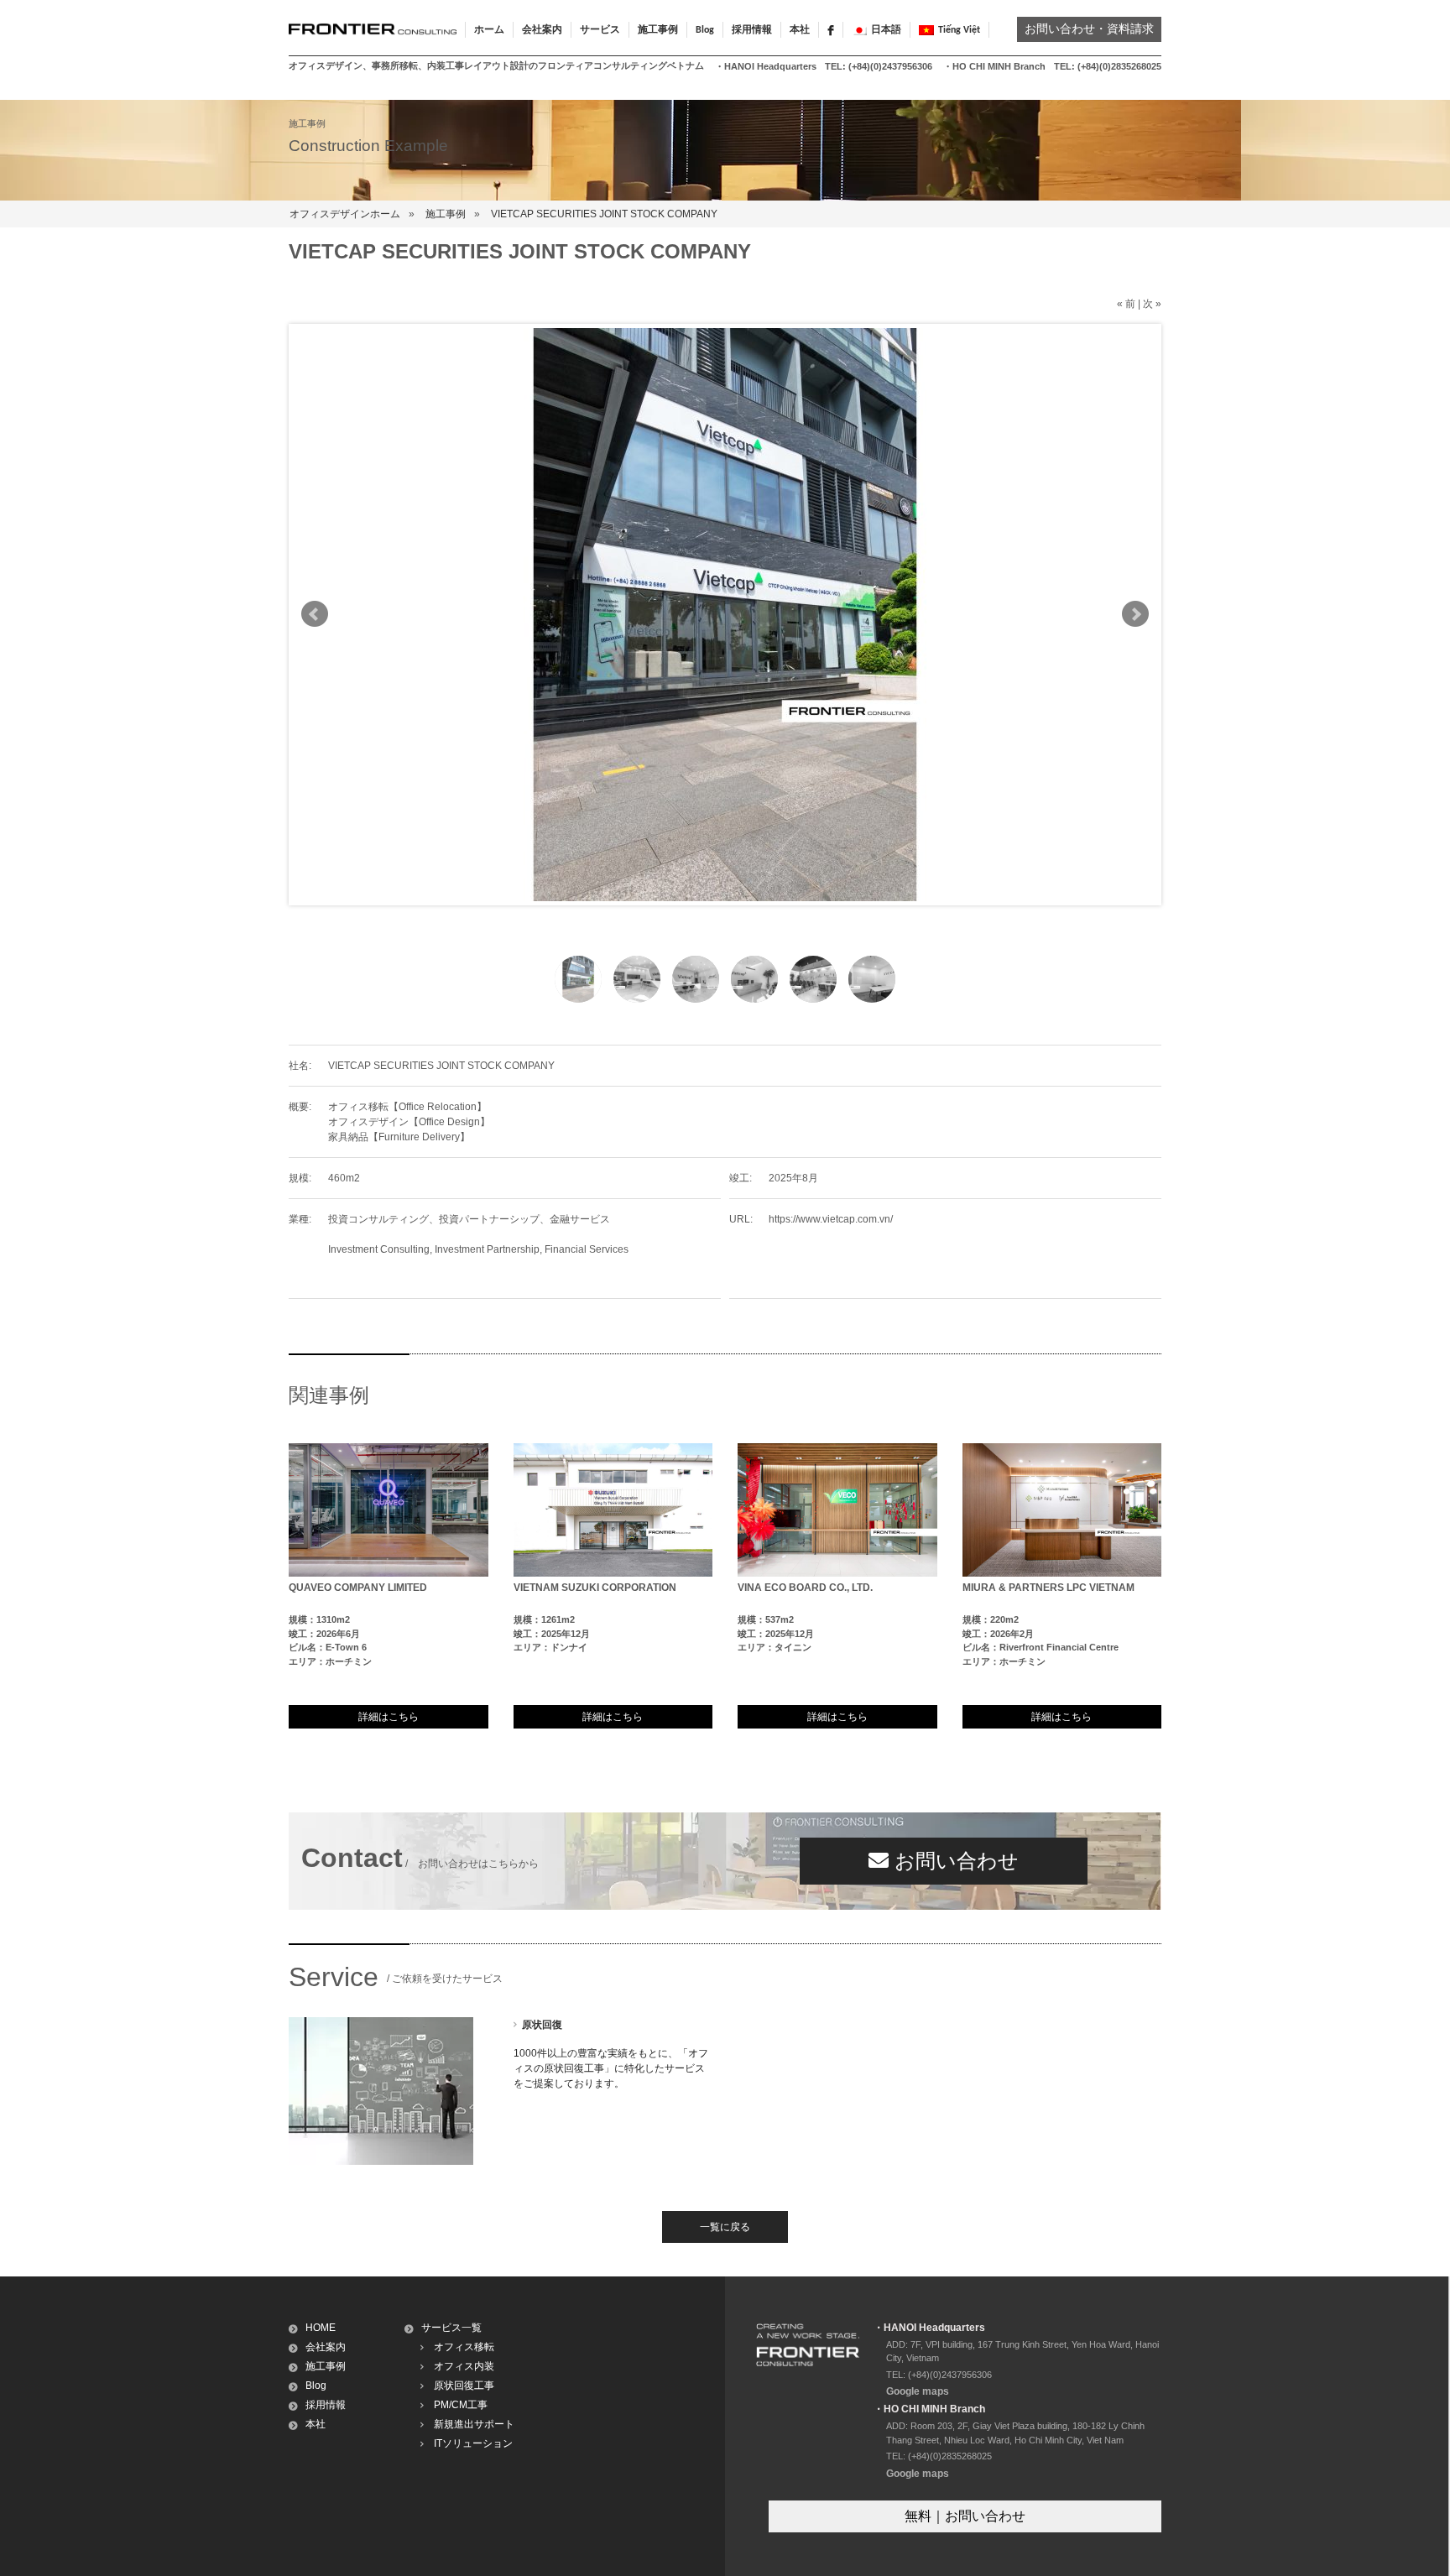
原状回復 (542, 2025)
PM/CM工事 (461, 2405)
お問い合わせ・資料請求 (1089, 30)
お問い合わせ (954, 1861)
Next (1135, 614)
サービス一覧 (451, 2328)
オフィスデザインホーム (345, 214)
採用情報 (752, 30)
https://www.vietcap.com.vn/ (831, 1219)
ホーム (489, 30)
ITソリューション (473, 2443)
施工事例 (446, 214)
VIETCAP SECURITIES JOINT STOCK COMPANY (604, 214)
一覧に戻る (725, 2227)
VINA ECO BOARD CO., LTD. (805, 1588)
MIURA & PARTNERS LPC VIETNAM (1048, 1588)
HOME (321, 2328)
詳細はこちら (389, 1717)
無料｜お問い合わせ (965, 2516)
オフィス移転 (464, 2347)
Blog (705, 30)
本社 (800, 30)
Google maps (918, 2391)
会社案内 (326, 2347)
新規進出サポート (474, 2424)
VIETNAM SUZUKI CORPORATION (595, 1588)
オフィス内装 (464, 2366)
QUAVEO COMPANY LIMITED (358, 1588)
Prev (315, 614)
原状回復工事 (464, 2386)
